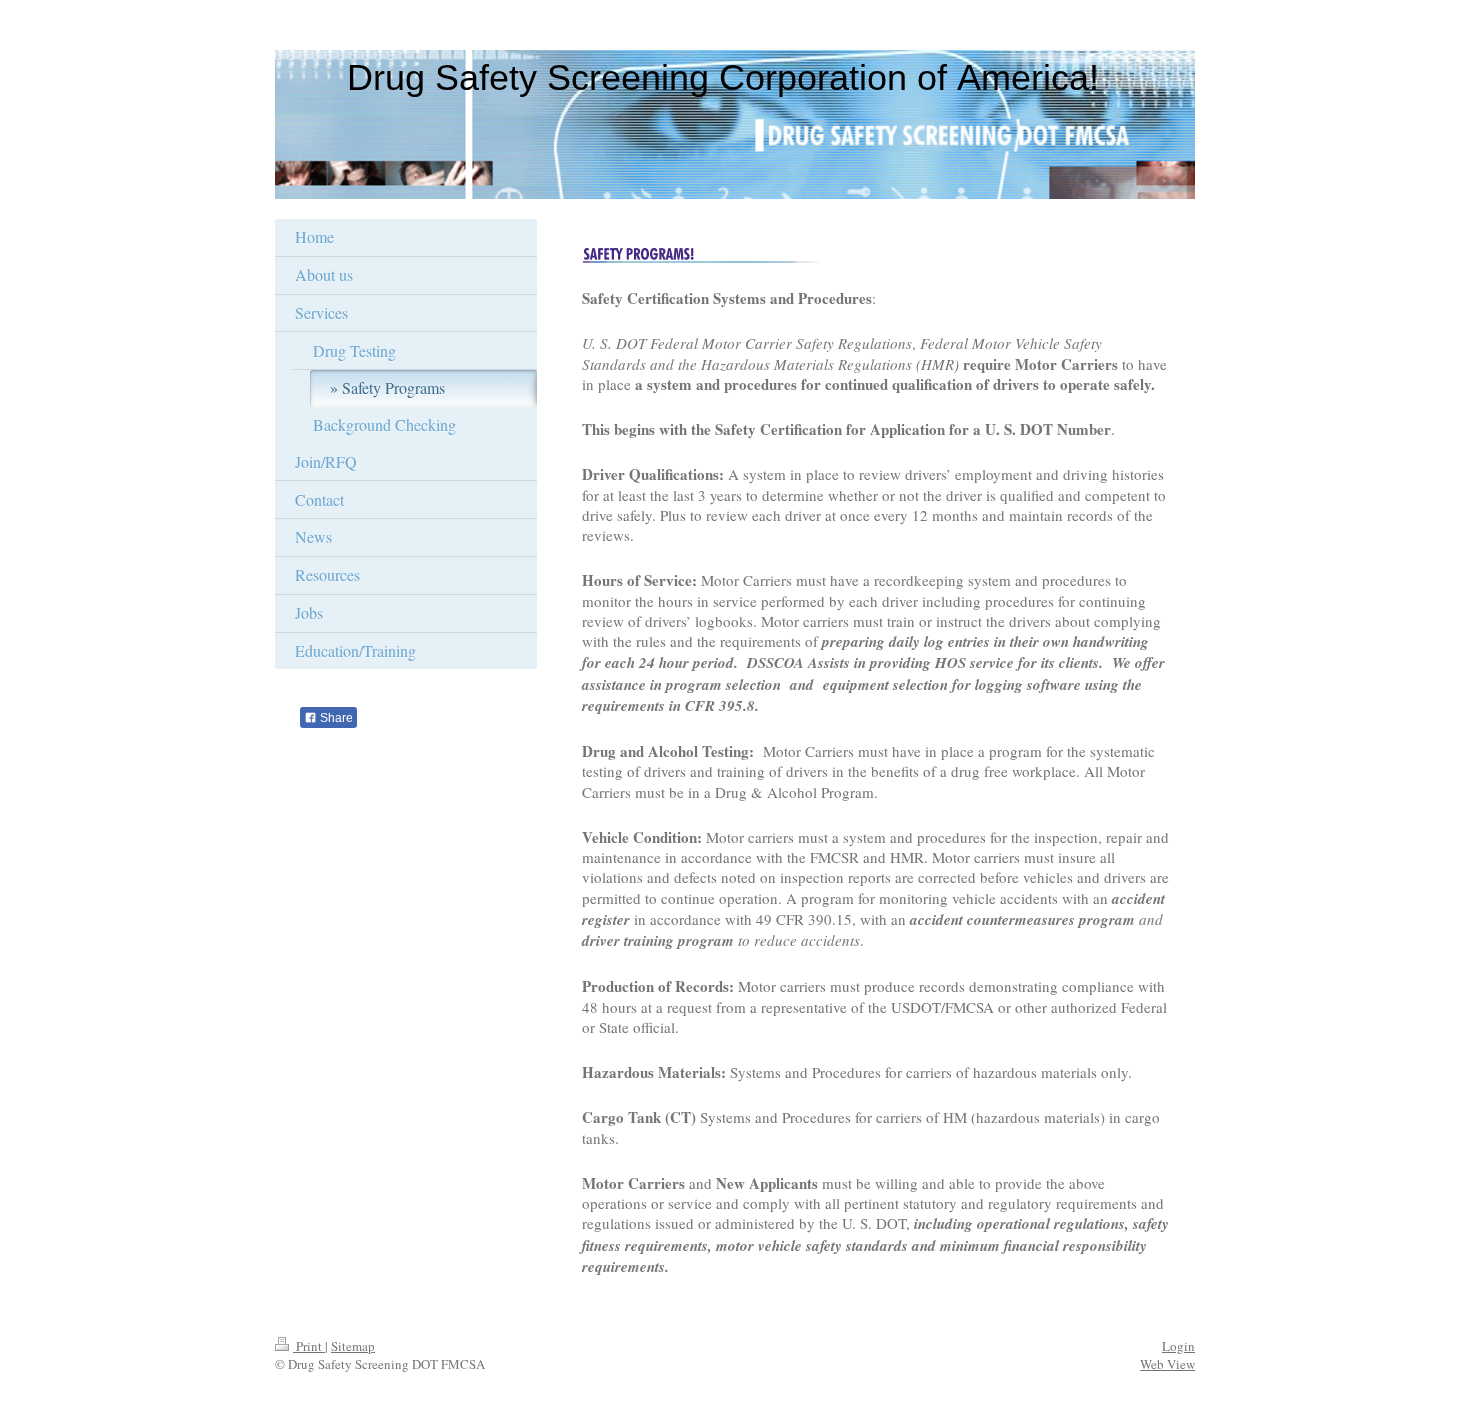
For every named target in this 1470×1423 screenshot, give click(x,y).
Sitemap (353, 1346)
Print (309, 1346)
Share (335, 718)
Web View (1167, 1364)
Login (1178, 1346)
